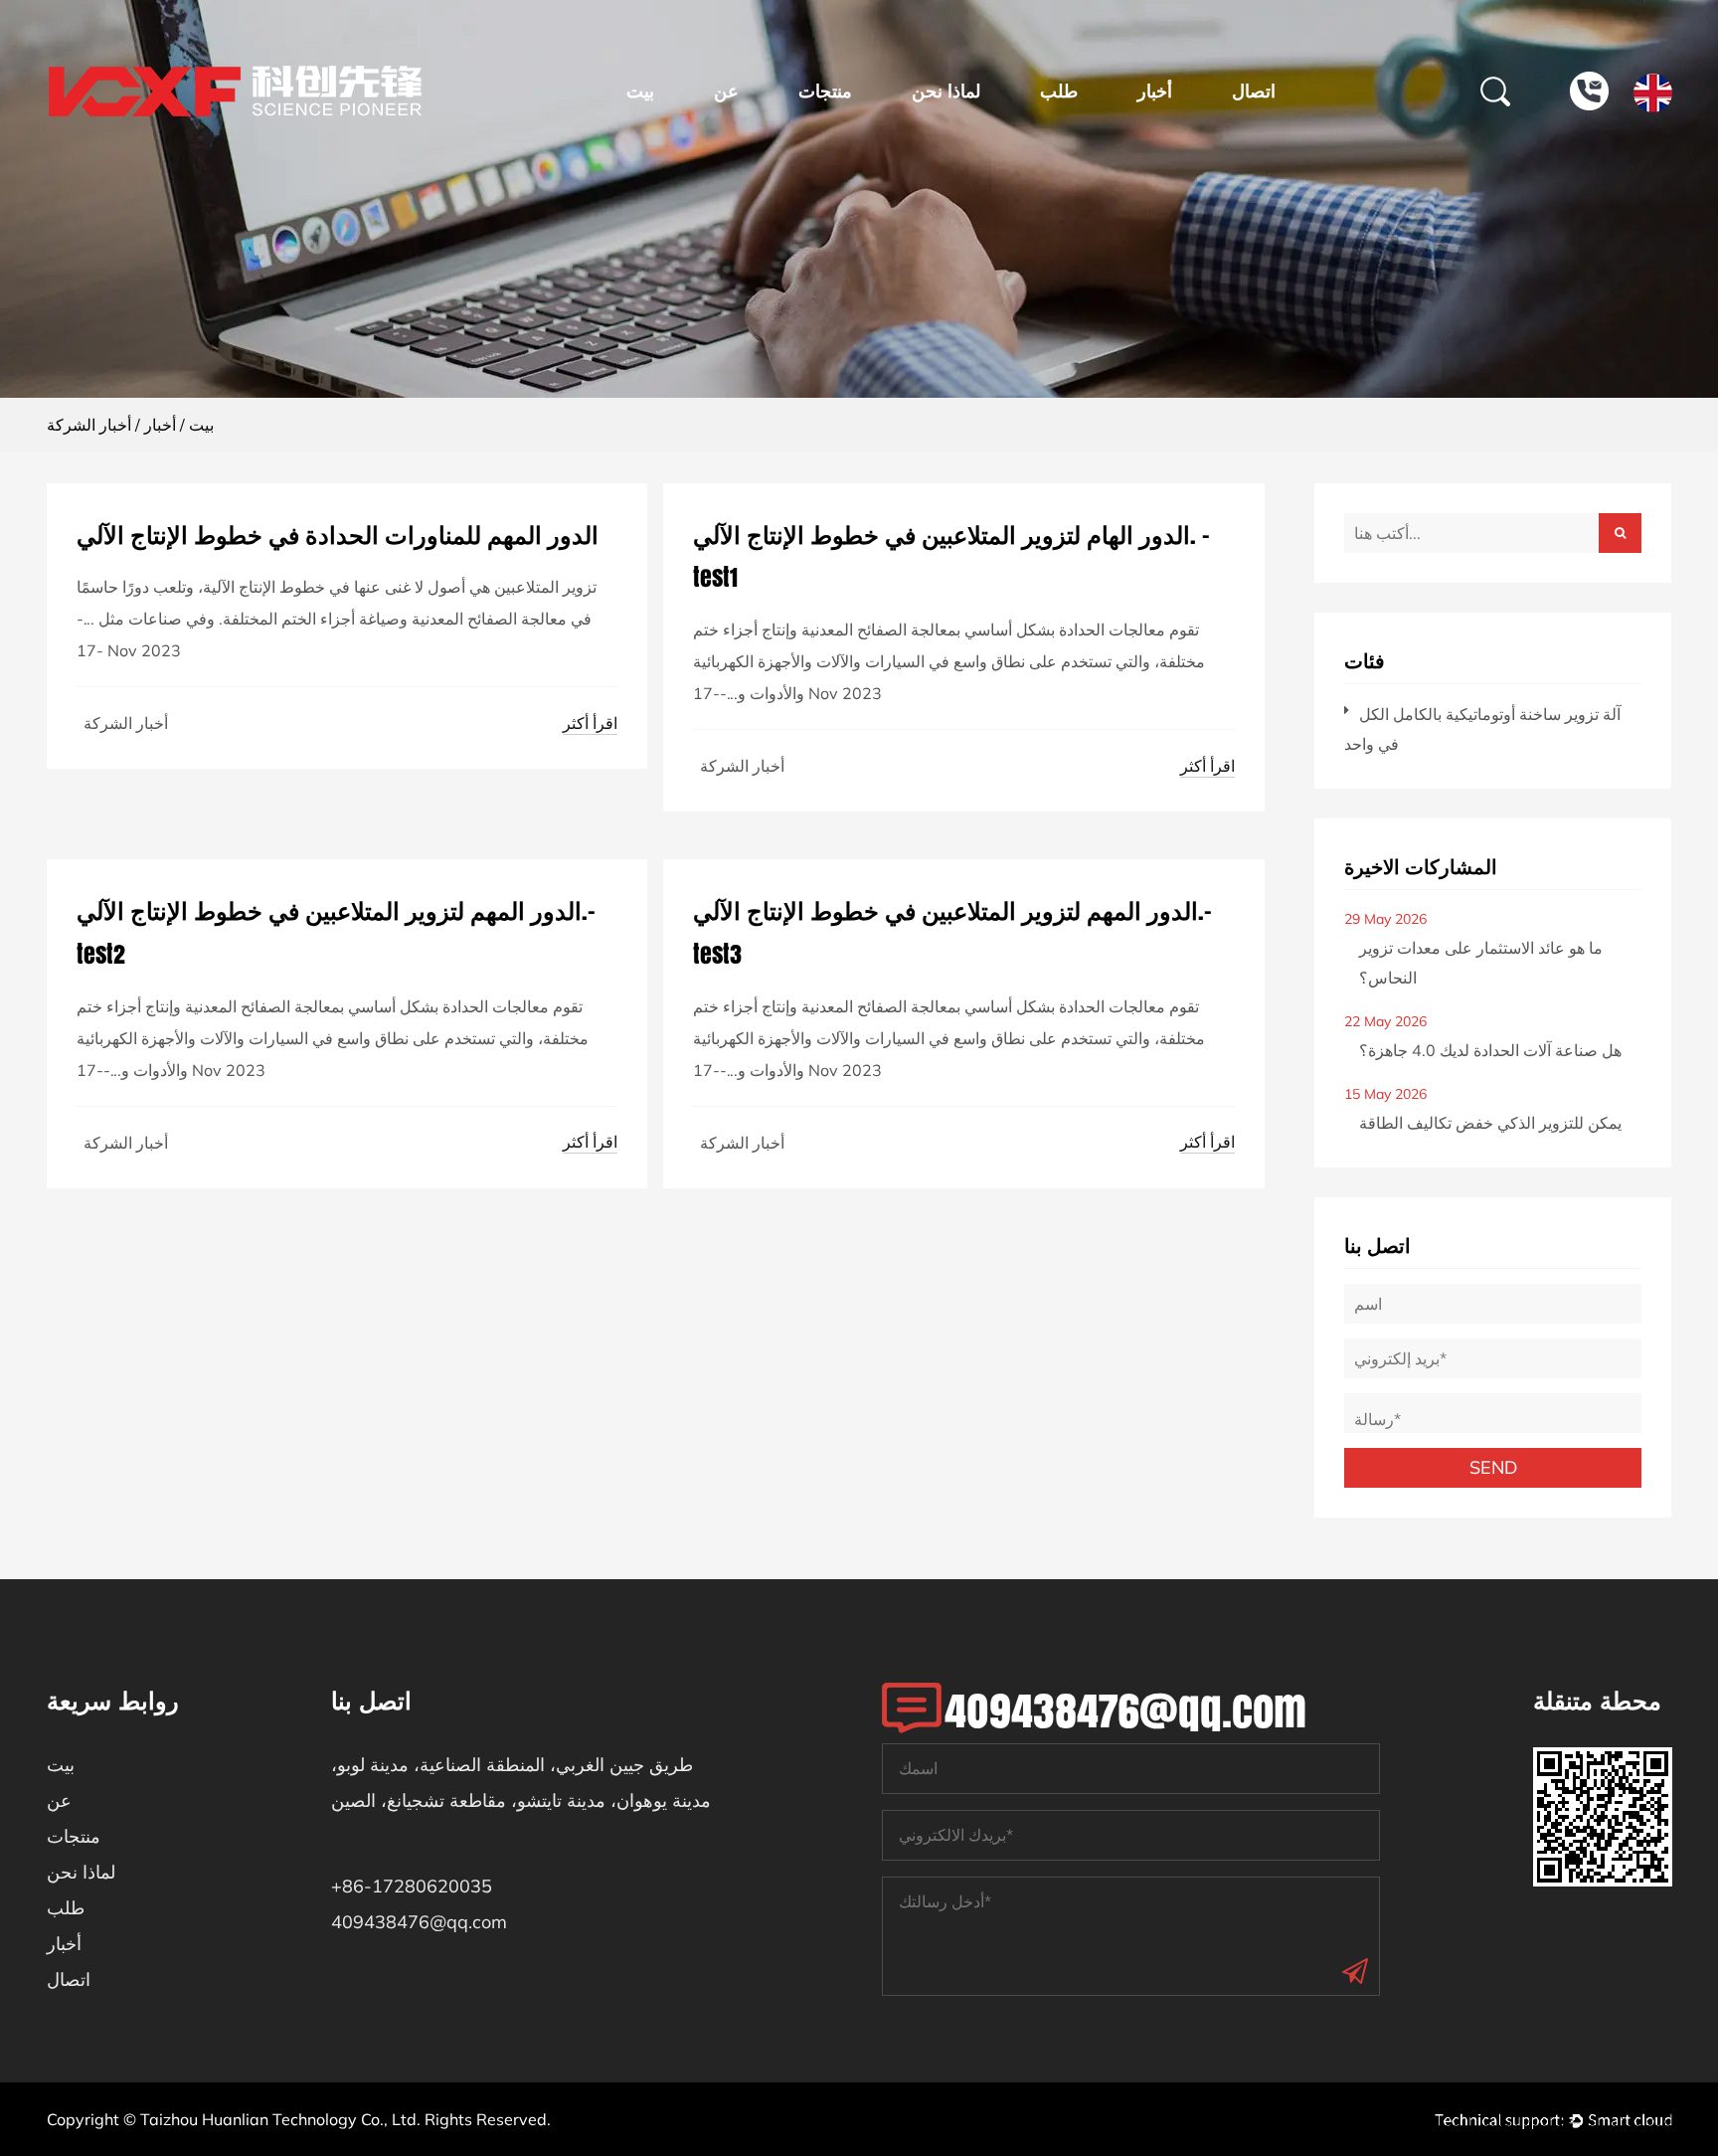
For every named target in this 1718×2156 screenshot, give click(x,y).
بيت (640, 91)
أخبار (1155, 91)
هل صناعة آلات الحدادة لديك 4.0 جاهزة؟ (1490, 1050)
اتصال (1254, 91)
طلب (1059, 91)
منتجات (825, 91)
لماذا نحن (946, 91)
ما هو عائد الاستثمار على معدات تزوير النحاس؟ (1481, 963)
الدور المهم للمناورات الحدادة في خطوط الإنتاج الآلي (338, 535)
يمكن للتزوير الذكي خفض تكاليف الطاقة (1490, 1123)
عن (726, 91)
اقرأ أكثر (590, 723)
